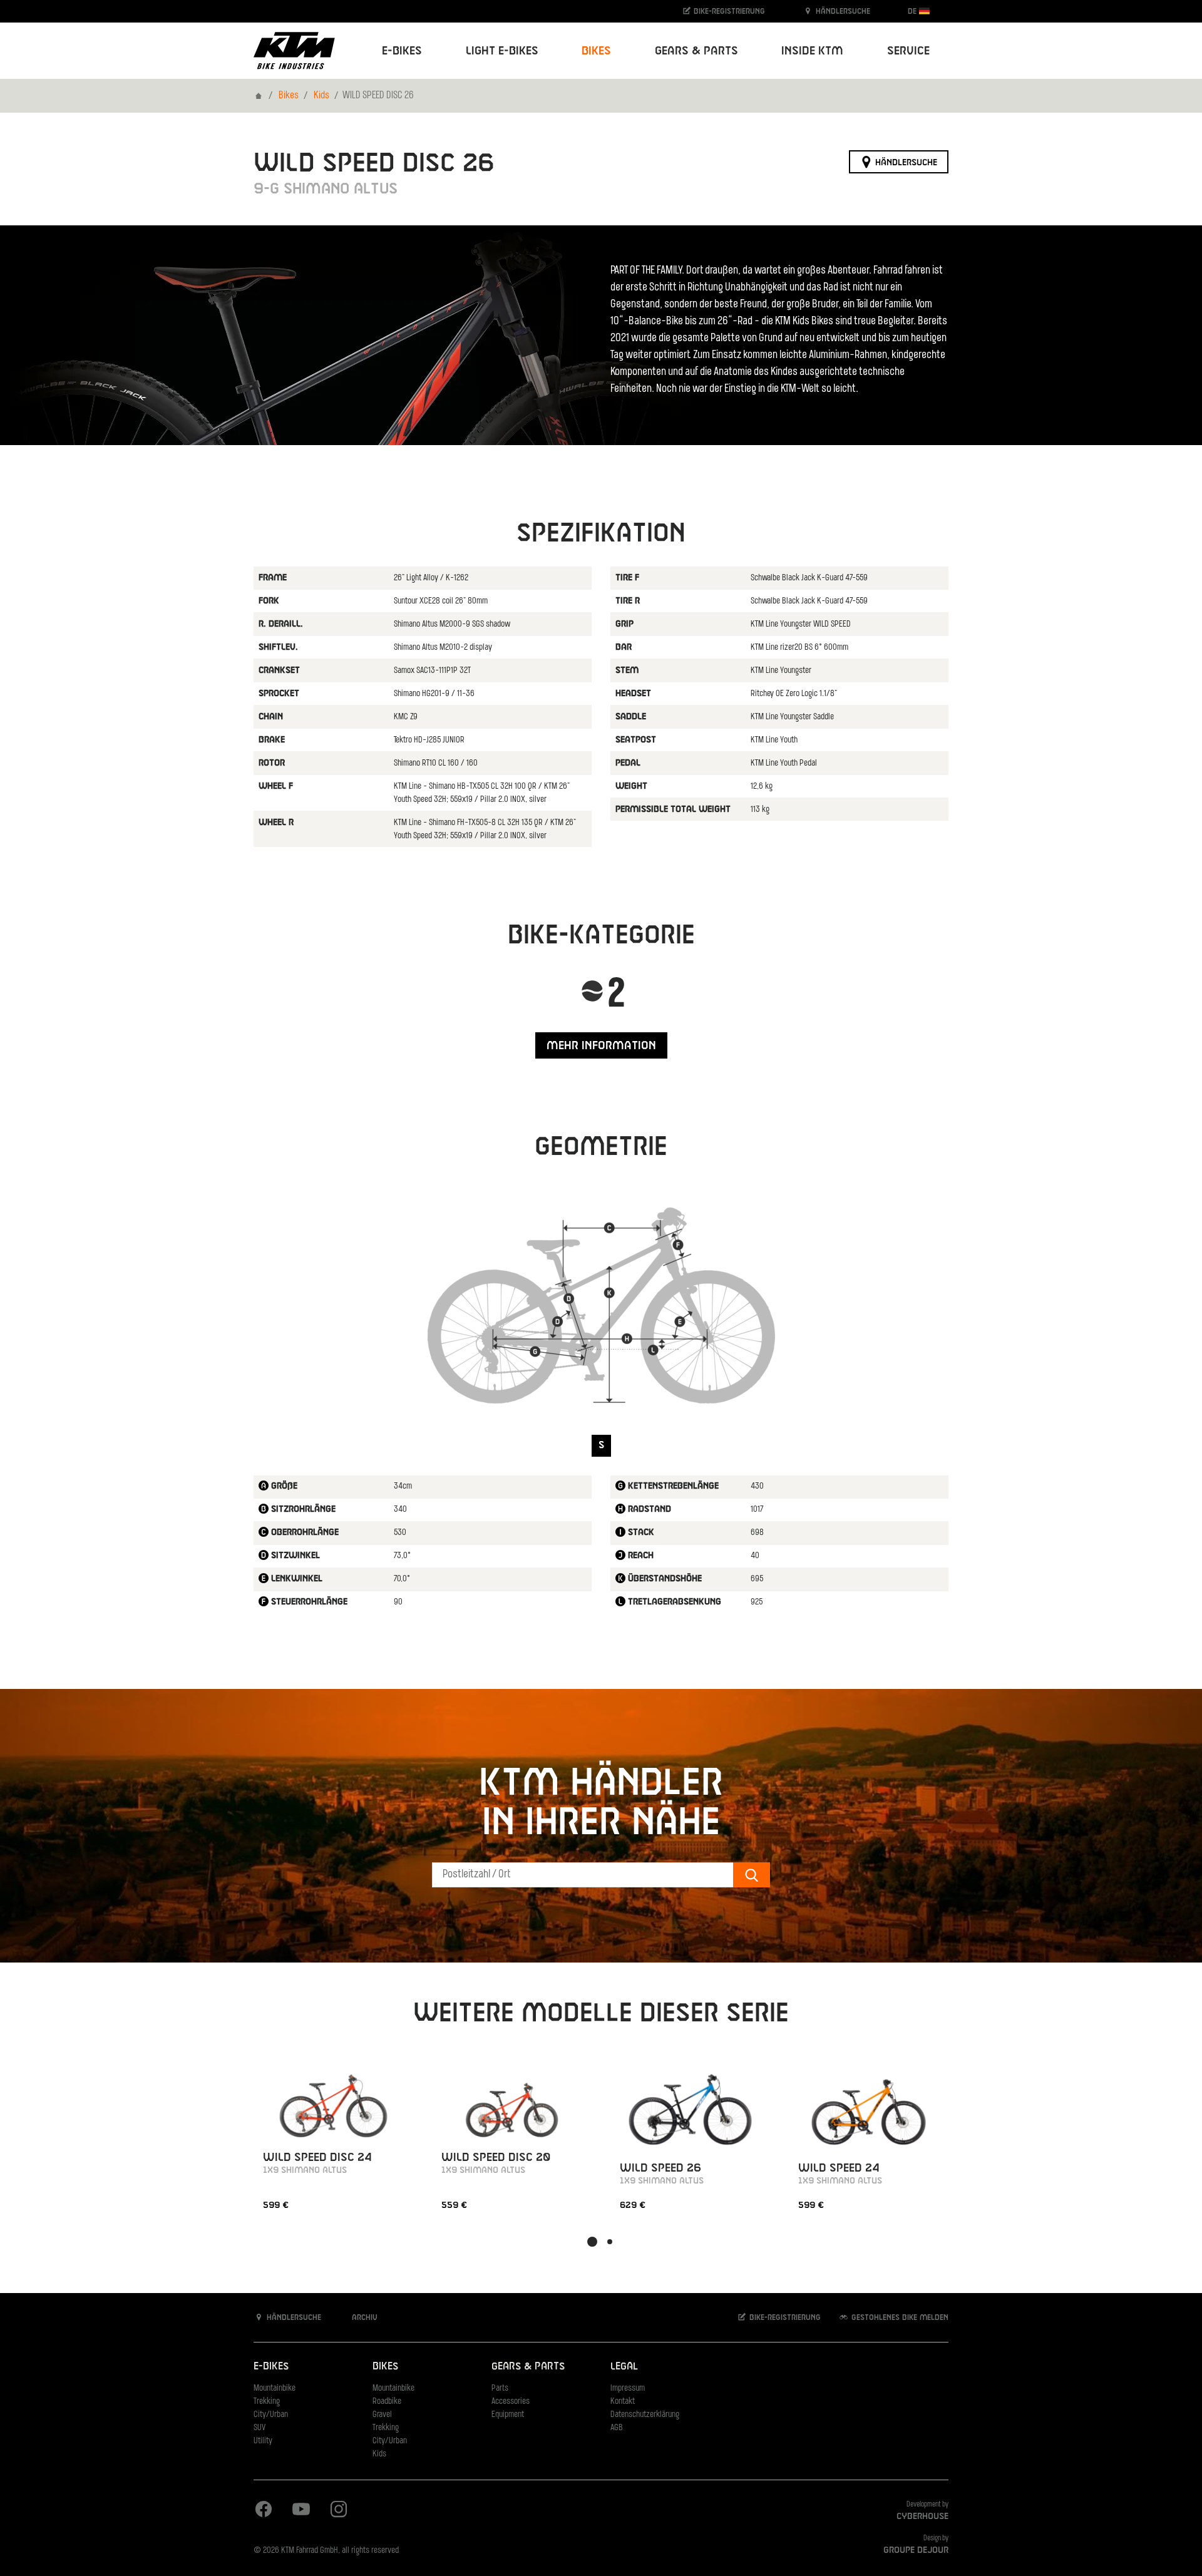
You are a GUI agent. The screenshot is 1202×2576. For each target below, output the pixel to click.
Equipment (508, 2415)
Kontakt (623, 2402)
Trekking (267, 2402)
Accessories (511, 2402)
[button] (592, 2242)
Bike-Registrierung (728, 11)
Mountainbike (275, 2389)
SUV (259, 2428)
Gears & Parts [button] (696, 51)
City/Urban (271, 2415)
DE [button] (913, 11)
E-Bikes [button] (402, 51)
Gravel (382, 2415)
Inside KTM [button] (812, 51)
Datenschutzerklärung (645, 2415)
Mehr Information (601, 1046)
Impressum (628, 2389)
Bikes (289, 96)
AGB (617, 2428)
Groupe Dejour (916, 2550)
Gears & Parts (528, 2367)
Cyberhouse (922, 2517)
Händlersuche (842, 11)
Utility (263, 2441)
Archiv (363, 2317)
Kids (321, 96)
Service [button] (908, 51)
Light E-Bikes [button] (502, 51)
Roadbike (387, 2402)
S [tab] (601, 1445)
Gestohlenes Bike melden (899, 2317)
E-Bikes (271, 2367)
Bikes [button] (596, 51)
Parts (500, 2389)
